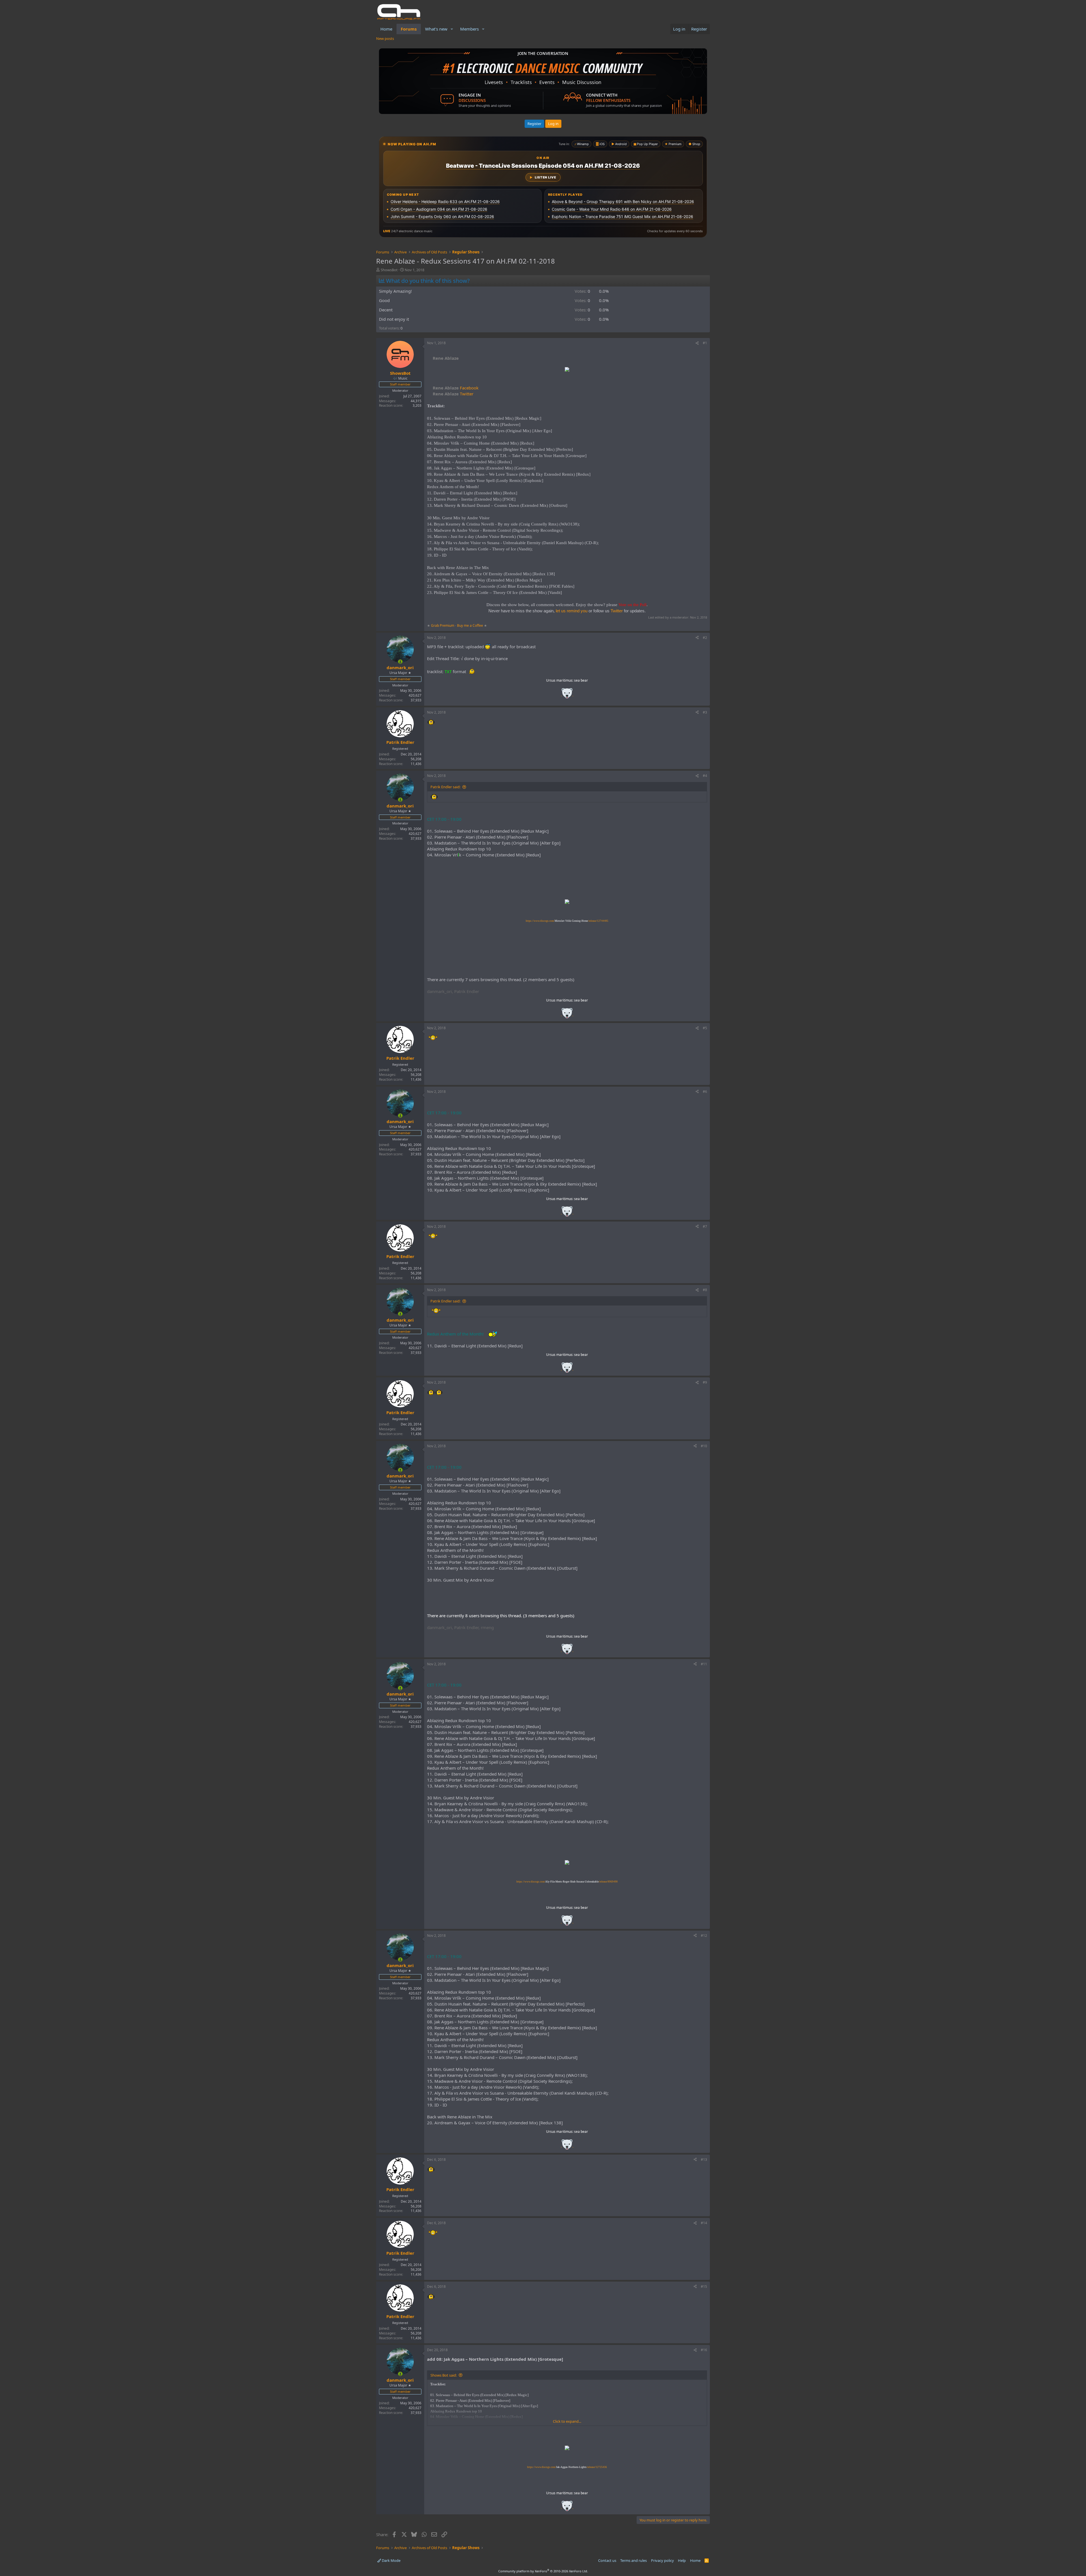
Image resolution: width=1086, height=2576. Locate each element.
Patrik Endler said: (445, 787)
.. (567, 695)
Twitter (454, 394)
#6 (705, 1092)
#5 (705, 1028)
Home (386, 29)
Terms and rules (633, 2560)
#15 (704, 2287)
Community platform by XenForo (543, 2571)
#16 (704, 2350)
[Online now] (400, 662)
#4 (705, 776)
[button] (452, 29)
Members (469, 29)
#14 (704, 2223)
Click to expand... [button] (567, 2421)
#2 (705, 638)
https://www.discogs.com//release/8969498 (567, 1882)
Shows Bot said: (444, 2375)
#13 (704, 2160)
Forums (409, 29)
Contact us (607, 2560)
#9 (705, 1382)
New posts (385, 38)
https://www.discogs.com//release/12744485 (567, 921)
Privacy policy (662, 2560)
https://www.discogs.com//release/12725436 (567, 2467)
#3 (705, 712)
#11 (704, 1664)
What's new (436, 29)
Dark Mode (391, 2560)
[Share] (697, 343)
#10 (704, 1446)
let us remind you (572, 611)
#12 (704, 1936)
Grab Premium (443, 625)
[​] (567, 370)
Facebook (456, 388)
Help (682, 2560)
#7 (705, 1226)
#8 (705, 1290)
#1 (705, 343)
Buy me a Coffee (470, 625)
